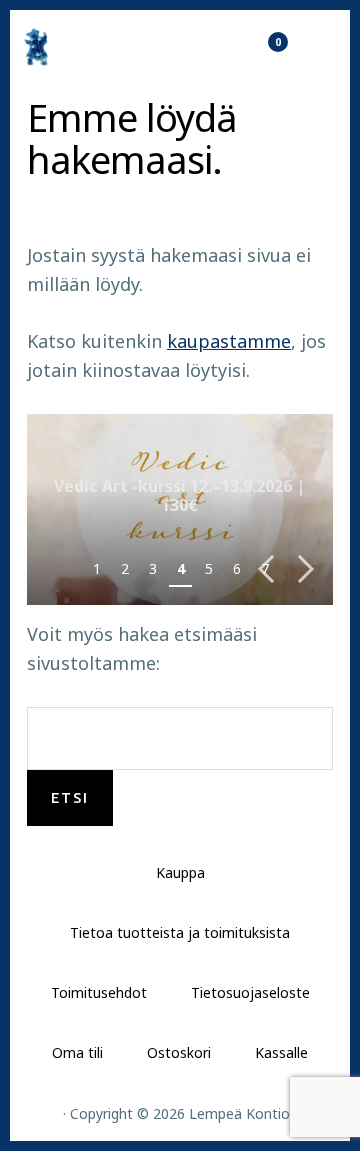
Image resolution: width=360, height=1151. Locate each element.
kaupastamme (229, 341)
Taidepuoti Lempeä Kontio (90, 47)
